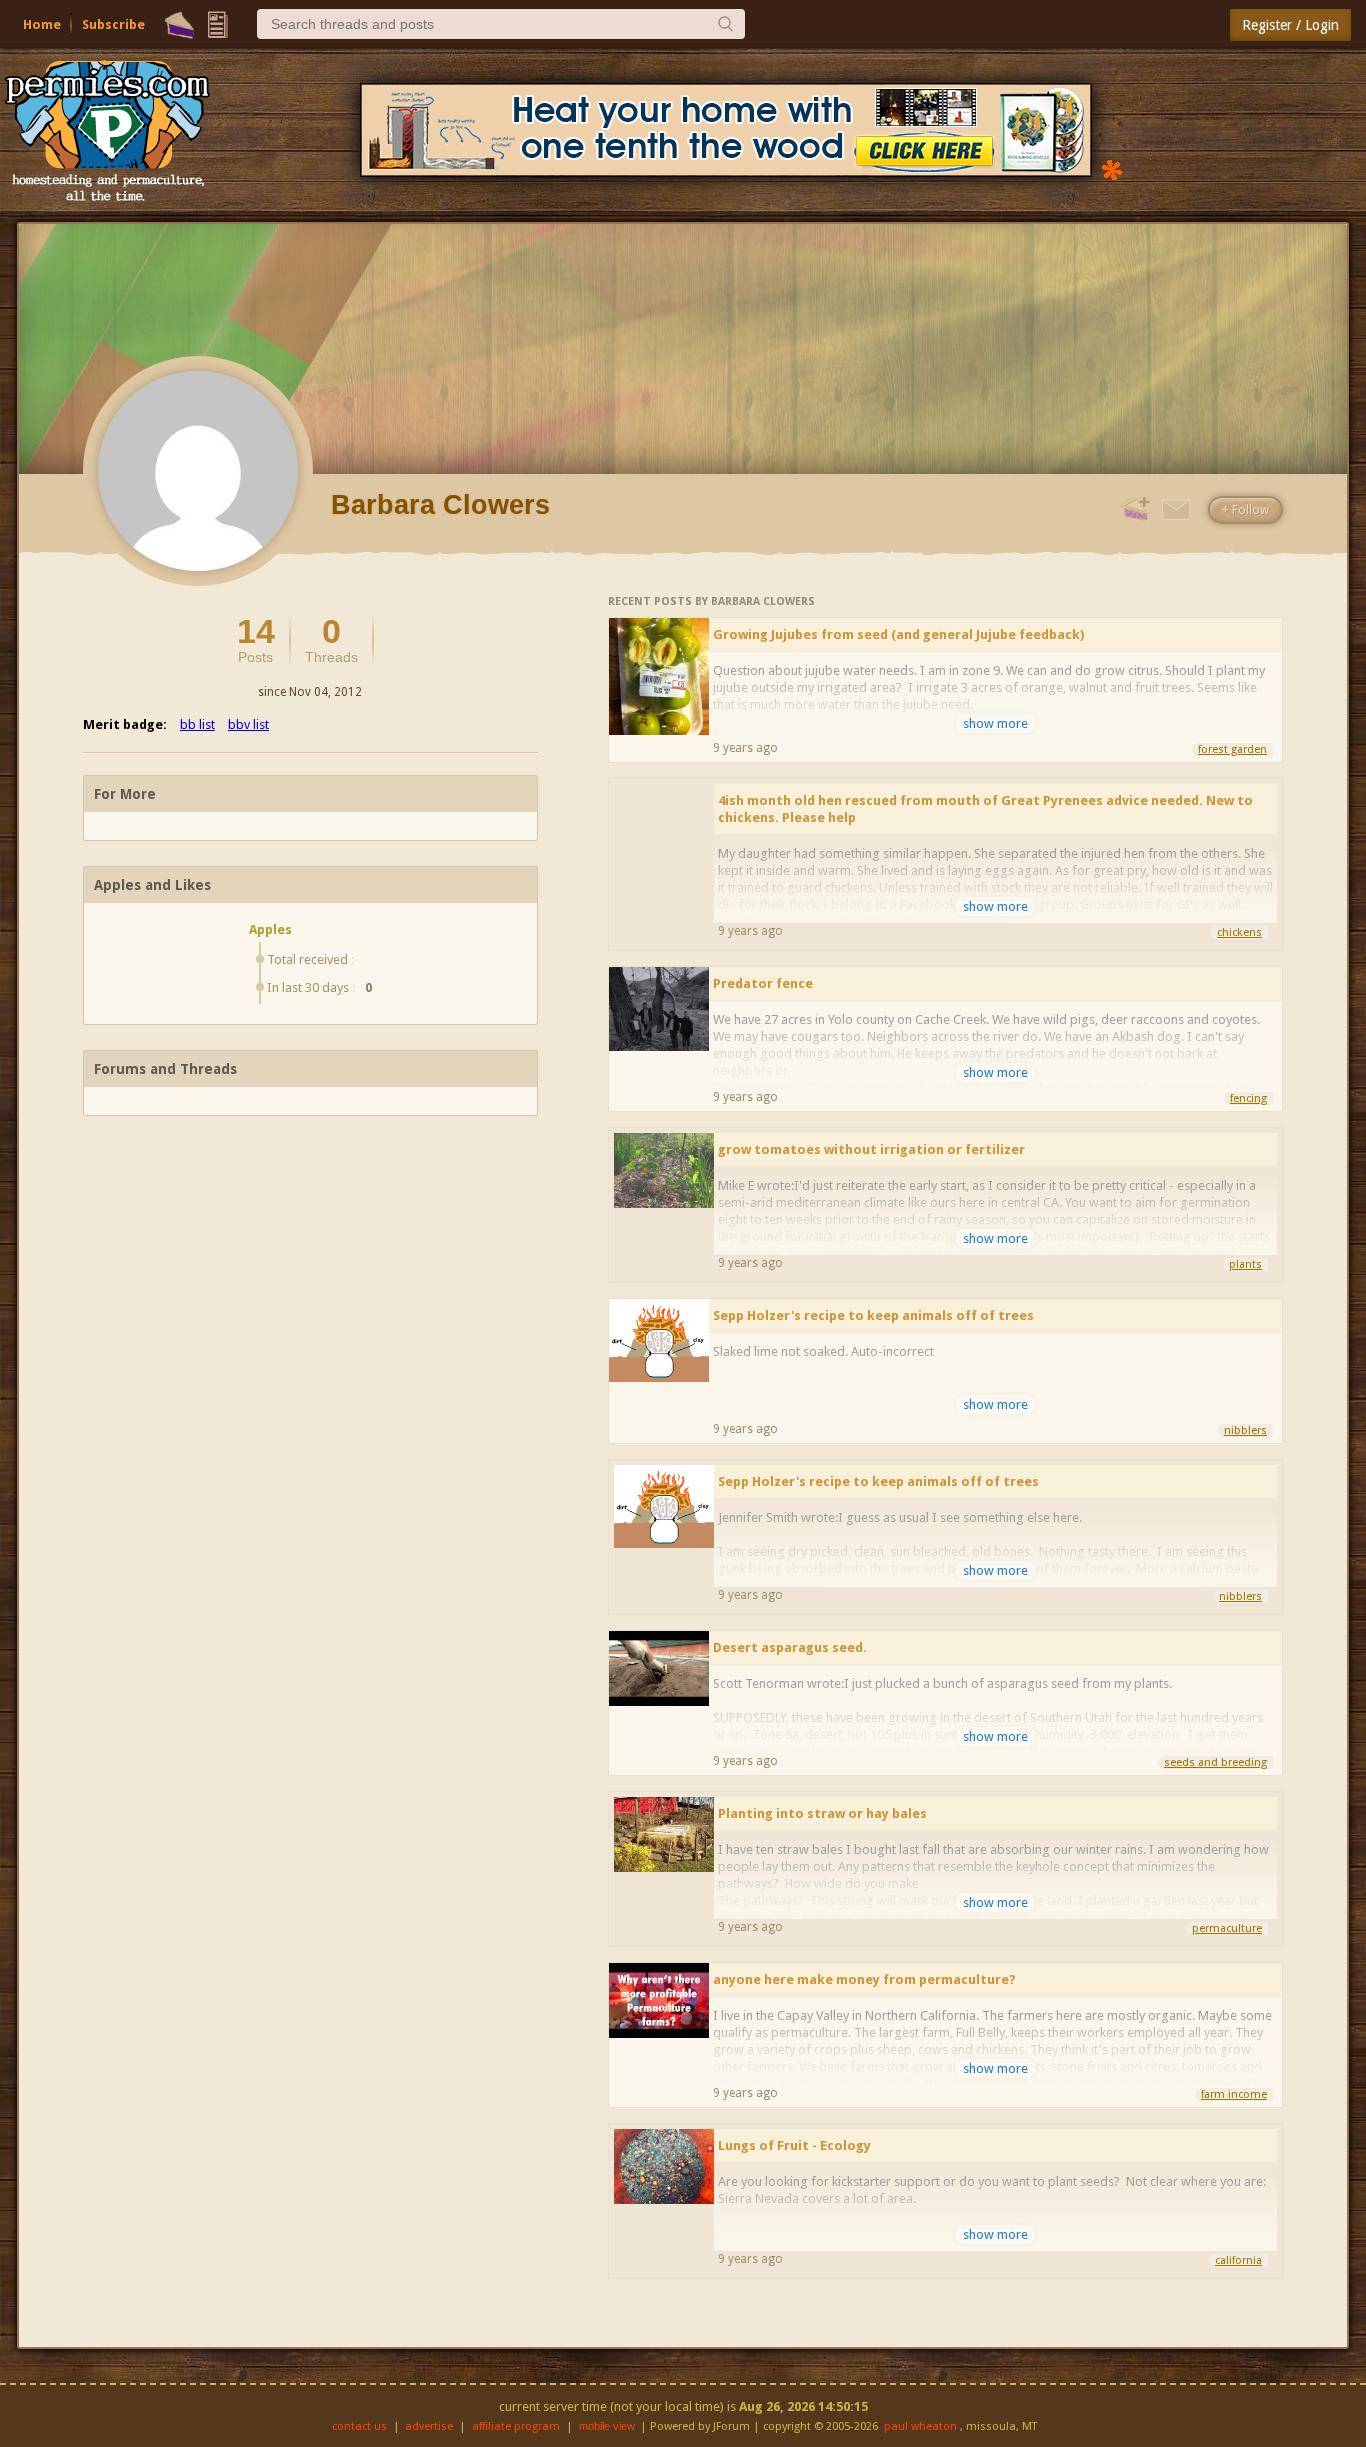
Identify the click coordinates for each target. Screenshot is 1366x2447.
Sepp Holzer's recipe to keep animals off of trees (873, 1315)
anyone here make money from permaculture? (864, 1979)
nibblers (1245, 1430)
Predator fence (763, 983)
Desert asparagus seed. (790, 1647)
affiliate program (516, 2426)
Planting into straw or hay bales (822, 1813)
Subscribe (113, 24)
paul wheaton (920, 2426)
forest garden (1232, 749)
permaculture (1227, 1928)
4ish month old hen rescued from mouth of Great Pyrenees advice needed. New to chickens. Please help (985, 809)
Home (42, 24)
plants (1245, 1264)
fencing (1248, 1098)
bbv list (248, 724)
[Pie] (179, 25)
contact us (359, 2426)
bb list (197, 724)
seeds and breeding (1215, 1762)
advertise (429, 2426)
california (1238, 2260)
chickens (1239, 932)
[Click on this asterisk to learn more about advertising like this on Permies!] (1112, 168)
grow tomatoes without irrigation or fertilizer (871, 1149)
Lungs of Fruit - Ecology (794, 2145)
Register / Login (1290, 25)
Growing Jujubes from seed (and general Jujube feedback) (898, 634)
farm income (1234, 2094)
